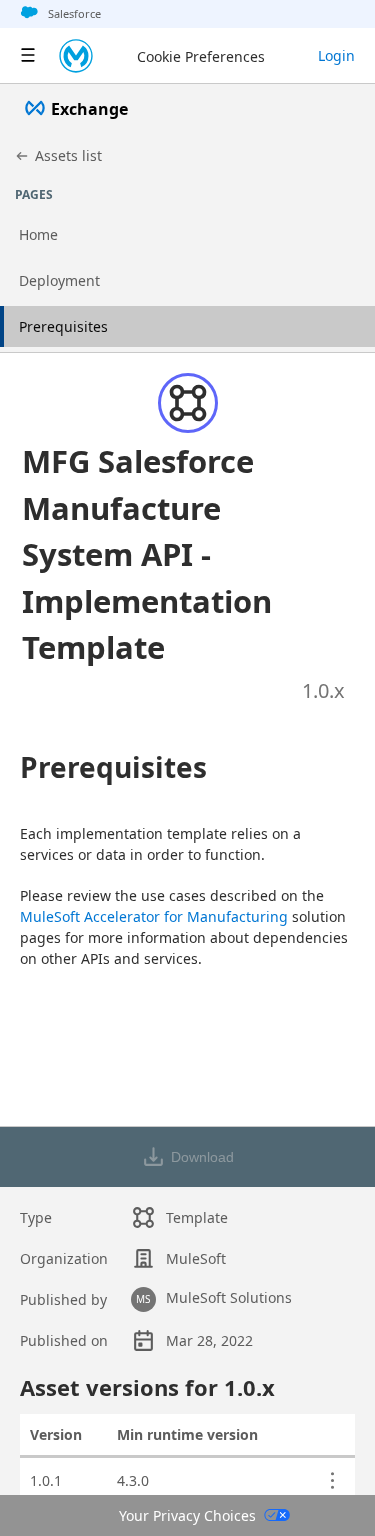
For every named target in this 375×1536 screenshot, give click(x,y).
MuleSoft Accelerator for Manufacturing (154, 916)
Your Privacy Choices (187, 1515)
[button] (163, 554)
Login (336, 55)
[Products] (28, 56)
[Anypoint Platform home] (76, 56)
